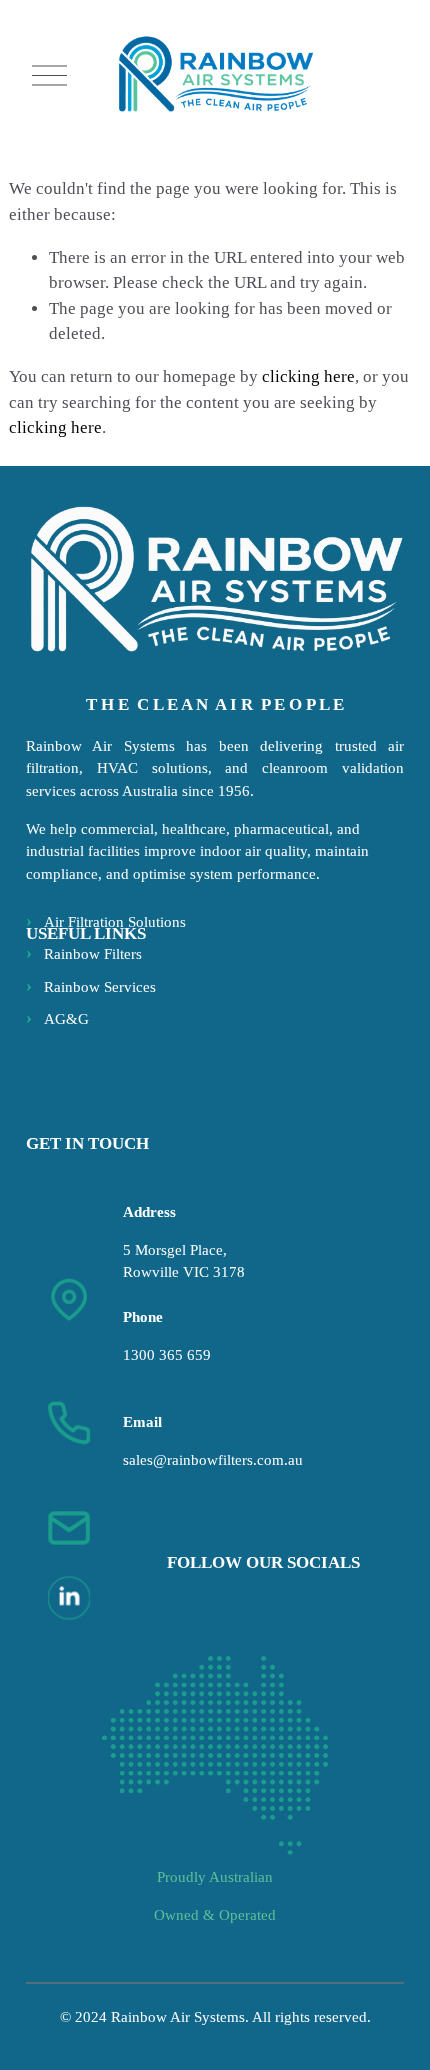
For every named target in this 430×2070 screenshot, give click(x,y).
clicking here (308, 376)
